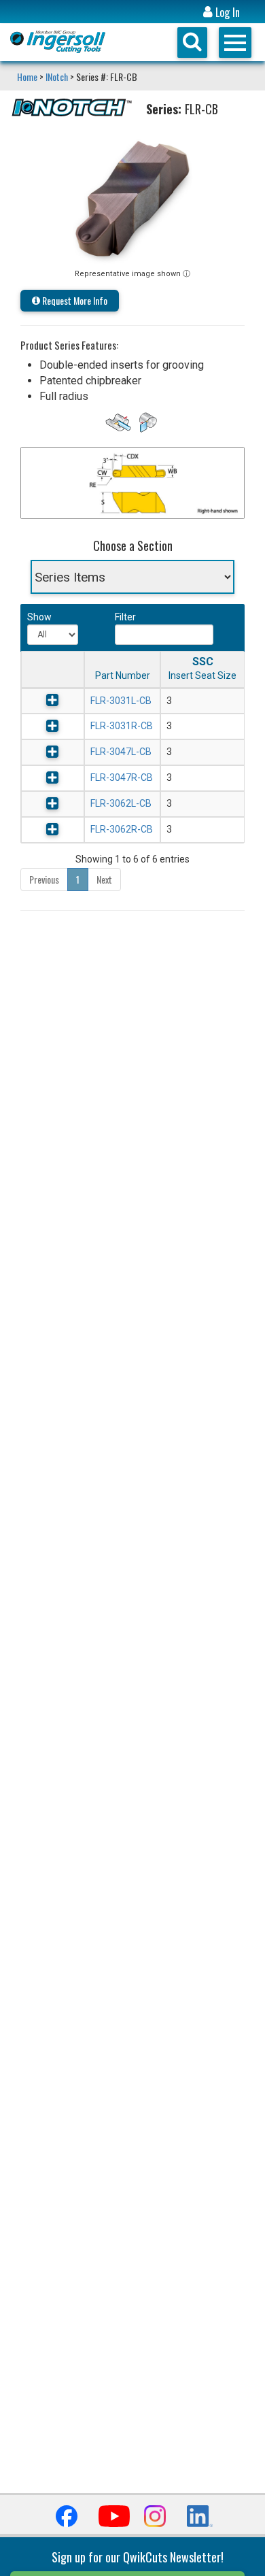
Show (38, 617)
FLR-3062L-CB (121, 803)
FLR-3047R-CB (122, 777)
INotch (57, 77)
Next (104, 879)
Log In (226, 13)
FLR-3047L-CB (121, 752)
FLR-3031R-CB (122, 726)
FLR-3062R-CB (122, 829)
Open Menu (235, 43)
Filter (125, 617)
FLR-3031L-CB (121, 701)
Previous (44, 879)
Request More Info (74, 300)
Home (28, 77)
